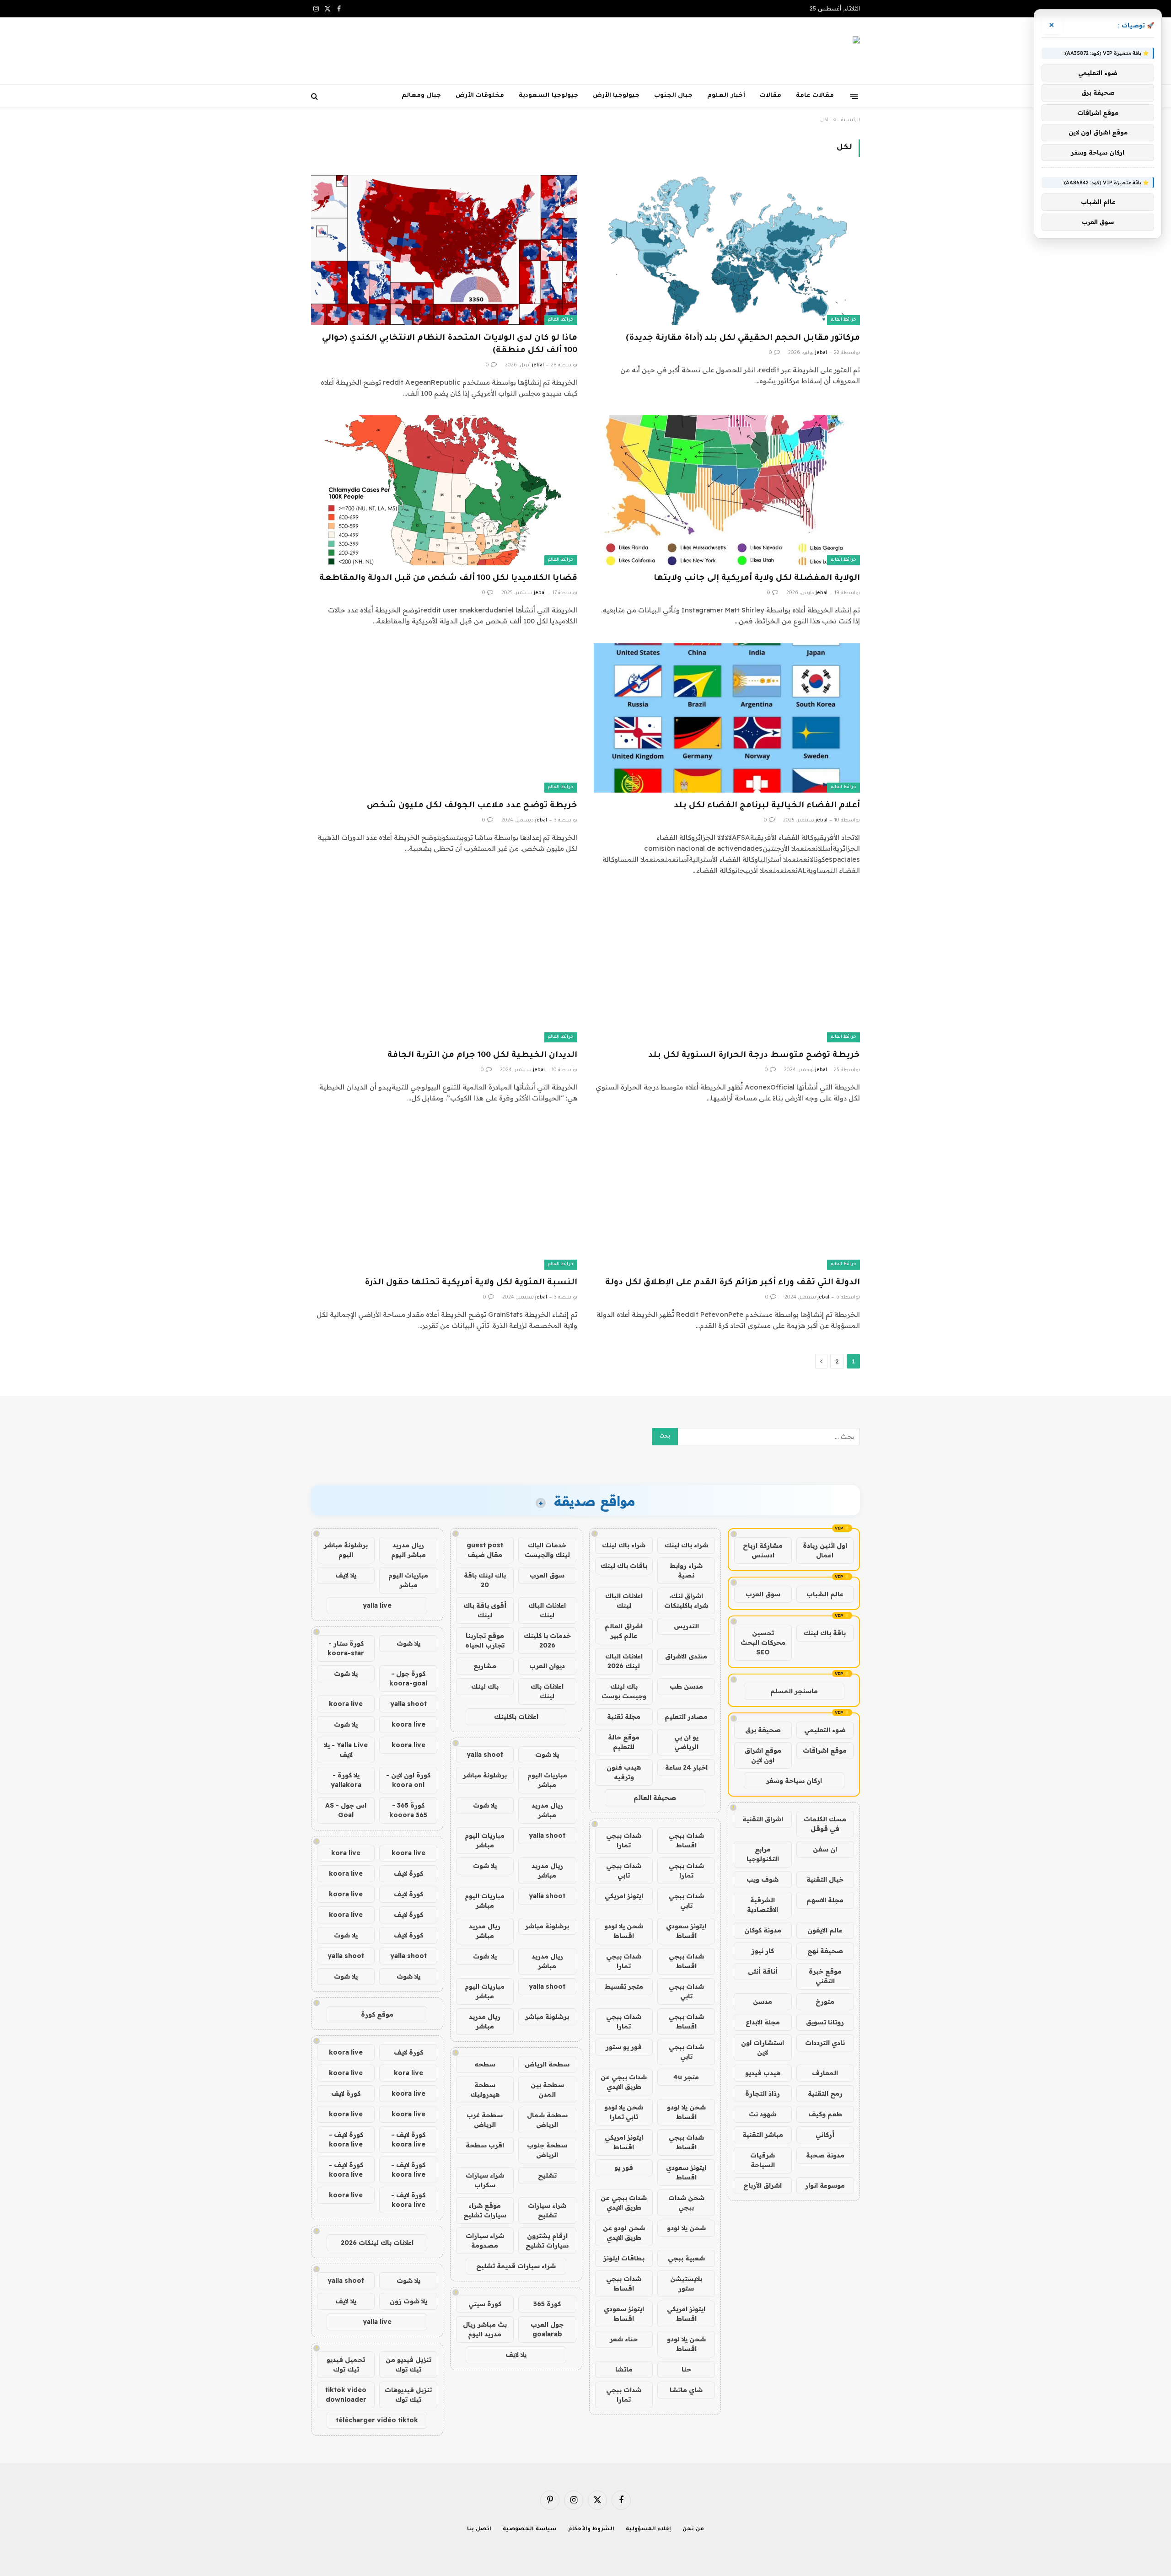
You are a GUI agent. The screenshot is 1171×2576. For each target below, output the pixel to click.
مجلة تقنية (624, 1717)
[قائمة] (854, 96)
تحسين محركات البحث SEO (763, 1642)
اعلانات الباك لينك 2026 (624, 1661)
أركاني (825, 2135)
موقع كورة (377, 2014)
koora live (346, 1704)
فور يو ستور (624, 2047)
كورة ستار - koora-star (346, 1648)
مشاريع (485, 1666)
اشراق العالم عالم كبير (624, 1631)
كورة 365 (547, 2304)
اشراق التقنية (763, 1819)
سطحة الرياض (547, 2064)
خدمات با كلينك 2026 (547, 1640)
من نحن (693, 2530)
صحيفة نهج (825, 1951)
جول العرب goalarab (547, 2329)
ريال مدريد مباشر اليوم (408, 1550)
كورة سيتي (485, 2304)
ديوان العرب (547, 1666)
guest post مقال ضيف (485, 1550)
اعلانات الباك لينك (624, 1601)
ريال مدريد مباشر (547, 1810)
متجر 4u (686, 2077)
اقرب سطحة (485, 2145)
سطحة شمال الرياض (547, 2120)
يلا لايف (516, 2355)
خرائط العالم (843, 320)
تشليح (547, 2175)
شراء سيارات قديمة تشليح (516, 2266)
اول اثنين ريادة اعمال (825, 1550)
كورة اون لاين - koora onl (408, 1780)
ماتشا (624, 2369)
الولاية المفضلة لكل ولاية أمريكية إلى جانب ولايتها (757, 579)
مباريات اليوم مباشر (547, 1780)
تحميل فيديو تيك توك (346, 2364)
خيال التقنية (825, 1879)
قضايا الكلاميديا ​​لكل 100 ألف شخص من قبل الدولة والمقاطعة (448, 579)
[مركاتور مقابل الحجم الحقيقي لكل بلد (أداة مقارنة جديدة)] (727, 250)
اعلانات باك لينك (547, 1691)
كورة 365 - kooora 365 (408, 1810)
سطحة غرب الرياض (485, 2120)
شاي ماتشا (686, 2390)
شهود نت (763, 2114)
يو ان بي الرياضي (686, 1742)
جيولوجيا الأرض (616, 96)
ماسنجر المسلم (794, 1691)
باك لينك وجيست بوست (624, 1691)
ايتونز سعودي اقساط (686, 1931)
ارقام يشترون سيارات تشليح (547, 2241)
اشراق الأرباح (763, 2185)
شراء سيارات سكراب (485, 2180)
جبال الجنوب (673, 96)
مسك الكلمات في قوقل (825, 1824)
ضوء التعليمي (825, 1730)
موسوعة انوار (825, 2185)
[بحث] (315, 96)
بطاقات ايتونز (624, 2258)
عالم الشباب (825, 1594)
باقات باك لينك (624, 1566)
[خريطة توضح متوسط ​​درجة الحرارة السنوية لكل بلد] (727, 967)
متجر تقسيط (624, 1986)
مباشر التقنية (763, 2135)
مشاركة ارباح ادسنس (763, 1550)
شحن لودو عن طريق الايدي (624, 2233)
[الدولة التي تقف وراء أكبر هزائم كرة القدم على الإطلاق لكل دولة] (727, 1195)
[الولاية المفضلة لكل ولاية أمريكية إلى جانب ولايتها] (727, 490)
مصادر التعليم (686, 1717)
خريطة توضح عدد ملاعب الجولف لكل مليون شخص (472, 806)
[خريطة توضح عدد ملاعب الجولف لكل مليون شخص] (444, 718)
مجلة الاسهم (825, 1900)
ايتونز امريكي (624, 1896)
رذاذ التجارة (763, 2093)
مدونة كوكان (763, 1930)
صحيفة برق (763, 1730)
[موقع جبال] (832, 51)
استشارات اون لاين (763, 2047)
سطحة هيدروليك (485, 2090)
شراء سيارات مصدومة (485, 2241)
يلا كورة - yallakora (346, 1780)
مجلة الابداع (763, 2022)
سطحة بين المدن (547, 2090)
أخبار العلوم (726, 96)
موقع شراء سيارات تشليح (485, 2210)
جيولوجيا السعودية (548, 96)
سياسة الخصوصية (530, 2530)
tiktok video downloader (346, 2395)
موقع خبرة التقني (825, 1976)
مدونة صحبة (825, 2155)
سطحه (485, 2064)
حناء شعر (624, 2339)
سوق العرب (763, 1594)
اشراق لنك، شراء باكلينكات (686, 1601)
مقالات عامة (815, 96)
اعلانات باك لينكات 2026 (377, 2243)
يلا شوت (547, 1755)
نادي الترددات (825, 2043)
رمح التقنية (825, 2093)
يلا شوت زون (408, 2301)
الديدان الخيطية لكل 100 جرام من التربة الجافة (482, 1056)
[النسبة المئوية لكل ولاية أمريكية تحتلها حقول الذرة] (444, 1195)
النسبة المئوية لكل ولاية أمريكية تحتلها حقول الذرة (471, 1283)
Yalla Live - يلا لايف (346, 1750)
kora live (346, 1853)
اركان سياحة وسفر (794, 1781)
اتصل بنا (479, 2530)
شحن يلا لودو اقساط (624, 1931)
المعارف (825, 2073)
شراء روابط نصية (686, 1570)
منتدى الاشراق (686, 1656)
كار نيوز (763, 1951)
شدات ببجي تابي (624, 1870)
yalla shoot (485, 1755)
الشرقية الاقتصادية (763, 1905)
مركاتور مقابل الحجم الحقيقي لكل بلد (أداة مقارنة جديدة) (743, 338)
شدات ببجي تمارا (624, 1840)
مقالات (771, 96)
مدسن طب (686, 1686)
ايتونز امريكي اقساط (624, 2142)
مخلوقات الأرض (480, 96)
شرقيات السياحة (763, 2160)
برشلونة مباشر (485, 1775)
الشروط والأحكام (591, 2530)
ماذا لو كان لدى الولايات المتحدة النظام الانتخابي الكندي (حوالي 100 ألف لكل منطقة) (450, 345)
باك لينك (485, 1686)
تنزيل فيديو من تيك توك (408, 2364)
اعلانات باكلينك (516, 1717)
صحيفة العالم (655, 1798)
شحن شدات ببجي (686, 2203)
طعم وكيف (825, 2114)
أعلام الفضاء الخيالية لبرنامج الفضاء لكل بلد (767, 806)
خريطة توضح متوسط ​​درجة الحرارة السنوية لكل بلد (754, 1056)
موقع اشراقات (825, 1750)
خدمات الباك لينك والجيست (547, 1550)
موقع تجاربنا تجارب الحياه (485, 1640)
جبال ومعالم (421, 96)
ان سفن (825, 1849)
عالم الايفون (825, 1930)
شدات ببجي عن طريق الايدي (624, 2082)
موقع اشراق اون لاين (763, 1755)
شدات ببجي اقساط (686, 1840)
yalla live (377, 1605)
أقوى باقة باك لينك (485, 1610)
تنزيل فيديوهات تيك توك (408, 2395)
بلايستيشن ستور (686, 2284)
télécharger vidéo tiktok (377, 2420)
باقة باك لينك (825, 1633)
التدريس (686, 1626)
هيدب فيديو (763, 2073)
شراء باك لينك (686, 1545)
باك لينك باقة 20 (485, 1580)
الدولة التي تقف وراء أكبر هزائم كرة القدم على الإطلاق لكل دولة (733, 1283)
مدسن (763, 2002)
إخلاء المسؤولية (648, 2530)
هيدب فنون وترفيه (624, 1772)
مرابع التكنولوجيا (763, 1854)
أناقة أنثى (763, 1971)
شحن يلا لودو (686, 2228)
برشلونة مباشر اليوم (346, 1550)
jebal (821, 353)
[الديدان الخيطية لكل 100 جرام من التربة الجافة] (444, 967)
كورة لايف (408, 1873)
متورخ (825, 2002)
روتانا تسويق (825, 2022)
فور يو (624, 2168)
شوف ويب (763, 1879)
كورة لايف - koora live (408, 2139)
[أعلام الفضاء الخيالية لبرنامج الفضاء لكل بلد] (727, 718)
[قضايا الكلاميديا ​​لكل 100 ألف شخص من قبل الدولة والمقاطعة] (444, 490)
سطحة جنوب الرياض (547, 2150)
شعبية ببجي (686, 2258)
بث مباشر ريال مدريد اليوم (485, 2329)
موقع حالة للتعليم (624, 1742)
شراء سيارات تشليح (547, 2210)
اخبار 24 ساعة (686, 1767)
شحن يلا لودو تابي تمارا (624, 2112)
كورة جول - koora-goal (408, 1678)
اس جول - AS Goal (346, 1810)
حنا (686, 2369)
